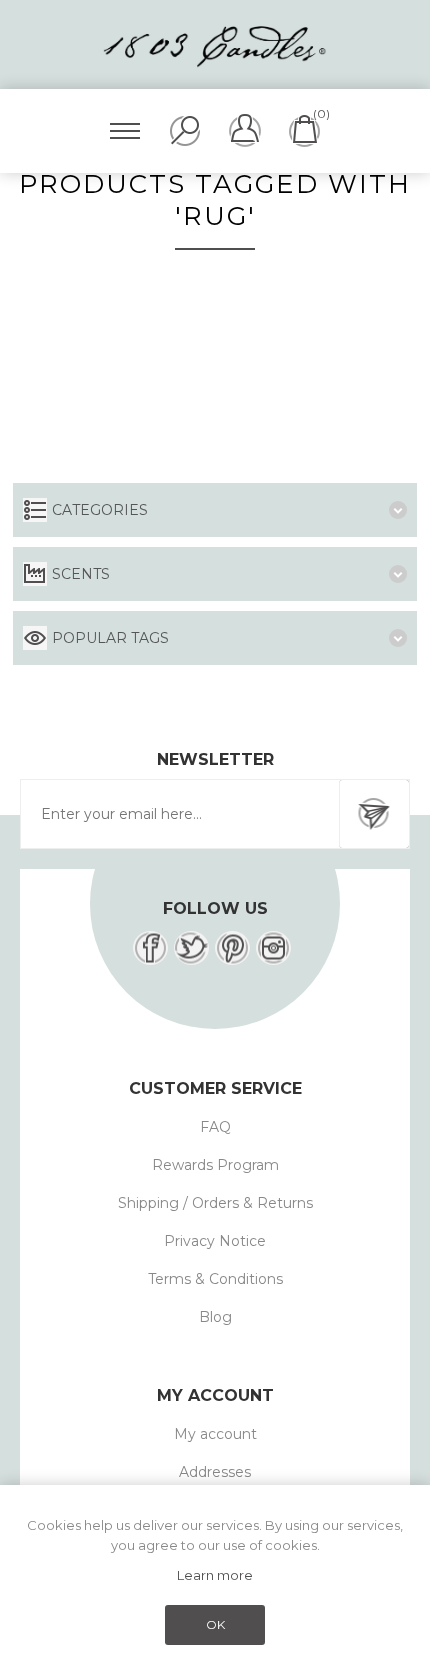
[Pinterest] (232, 948)
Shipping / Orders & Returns (215, 1203)
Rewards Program (215, 1165)
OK (215, 1624)
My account (215, 1434)
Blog (215, 1317)
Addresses (215, 1472)
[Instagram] (273, 948)
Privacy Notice (215, 1241)
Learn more (215, 1575)
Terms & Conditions (215, 1279)
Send (374, 814)
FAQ (215, 1127)
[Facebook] (150, 948)
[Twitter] (191, 948)
